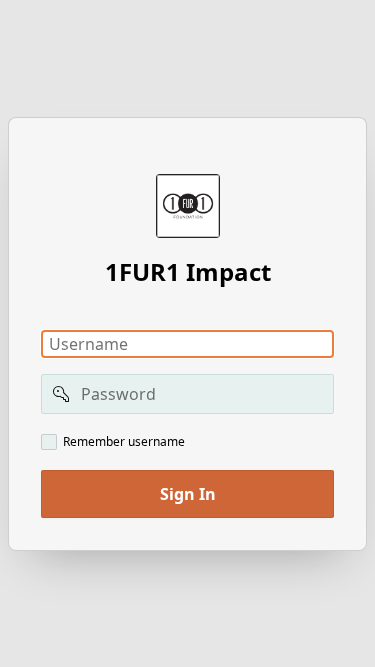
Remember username (124, 442)
